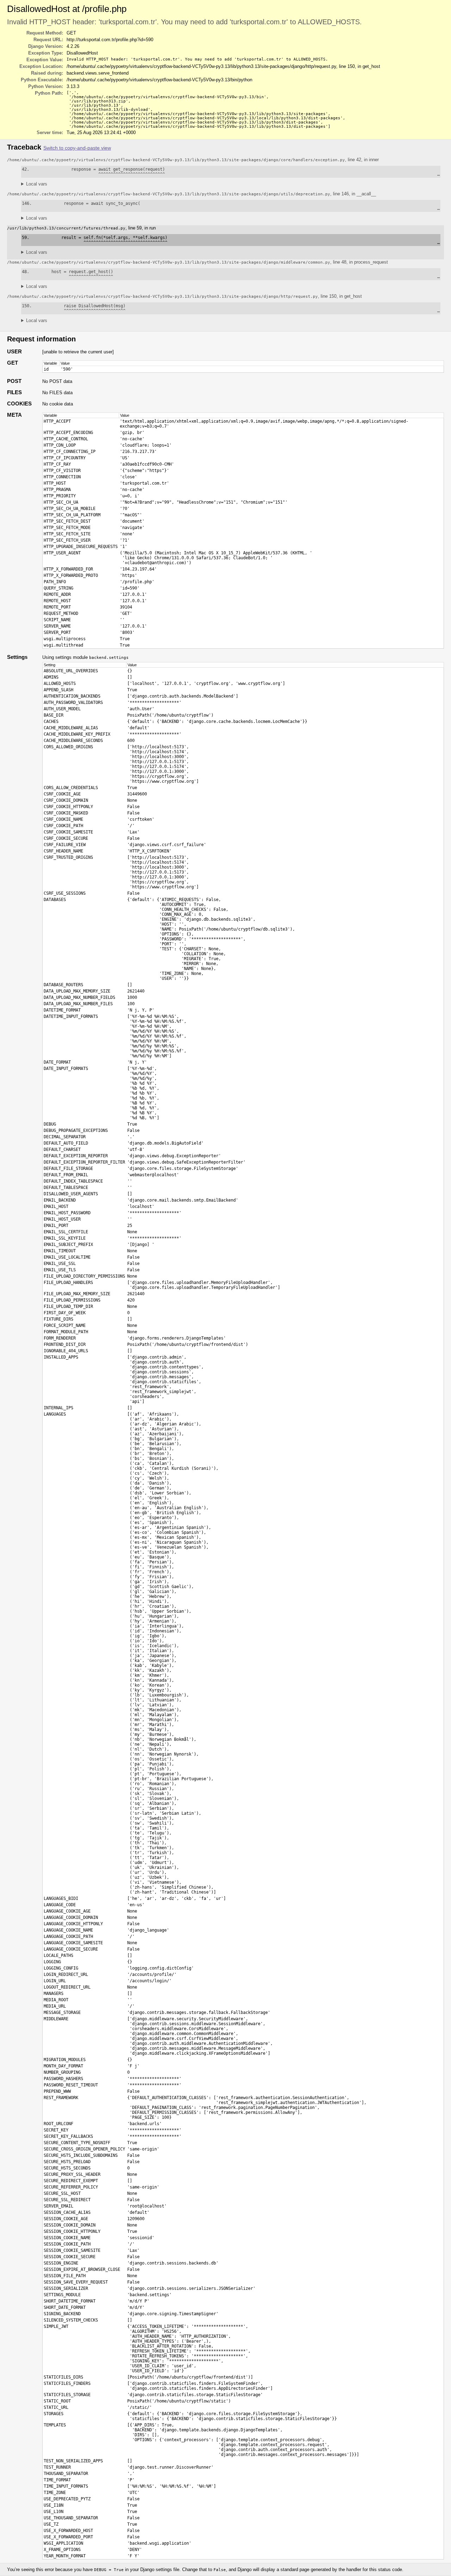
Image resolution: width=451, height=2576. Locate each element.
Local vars (37, 184)
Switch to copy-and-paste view (77, 148)
